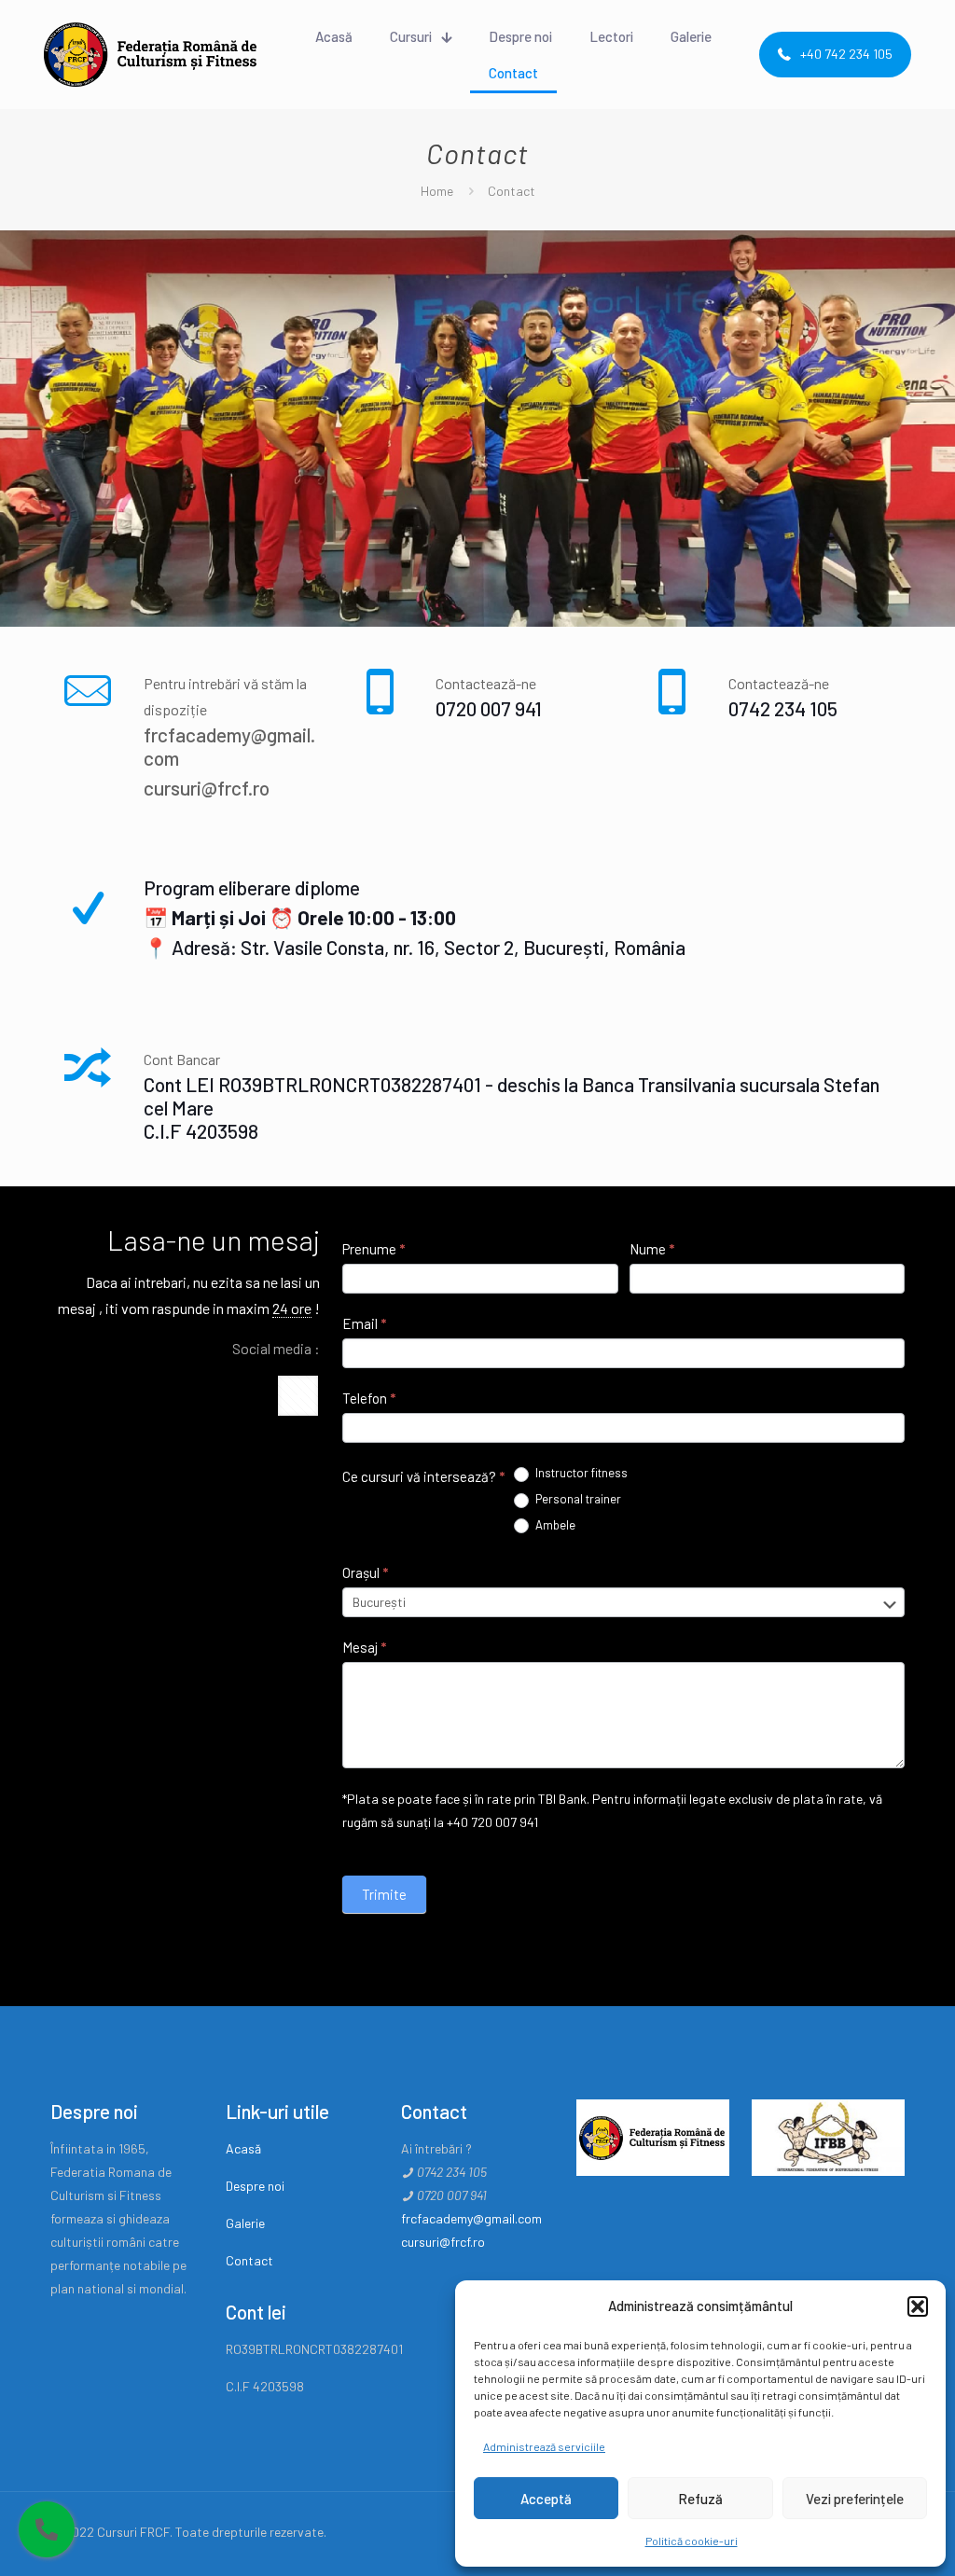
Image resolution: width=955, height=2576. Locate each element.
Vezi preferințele (855, 2499)
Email (364, 1323)
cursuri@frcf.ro (207, 788)
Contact (249, 2260)
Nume (652, 1249)
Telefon (369, 1398)
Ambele (554, 1525)
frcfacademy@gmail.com (471, 2218)
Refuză (700, 2499)
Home (437, 191)
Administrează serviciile (544, 2446)
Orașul (365, 1572)
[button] (918, 2306)
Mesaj (364, 1647)
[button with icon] (298, 1396)
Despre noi (255, 2186)
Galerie (245, 2223)
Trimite (384, 1894)
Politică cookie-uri (692, 2541)
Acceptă (546, 2499)
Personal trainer (577, 1499)
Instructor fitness (580, 1473)
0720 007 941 (489, 708)
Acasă (243, 2148)
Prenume (374, 1249)
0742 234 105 (783, 708)
